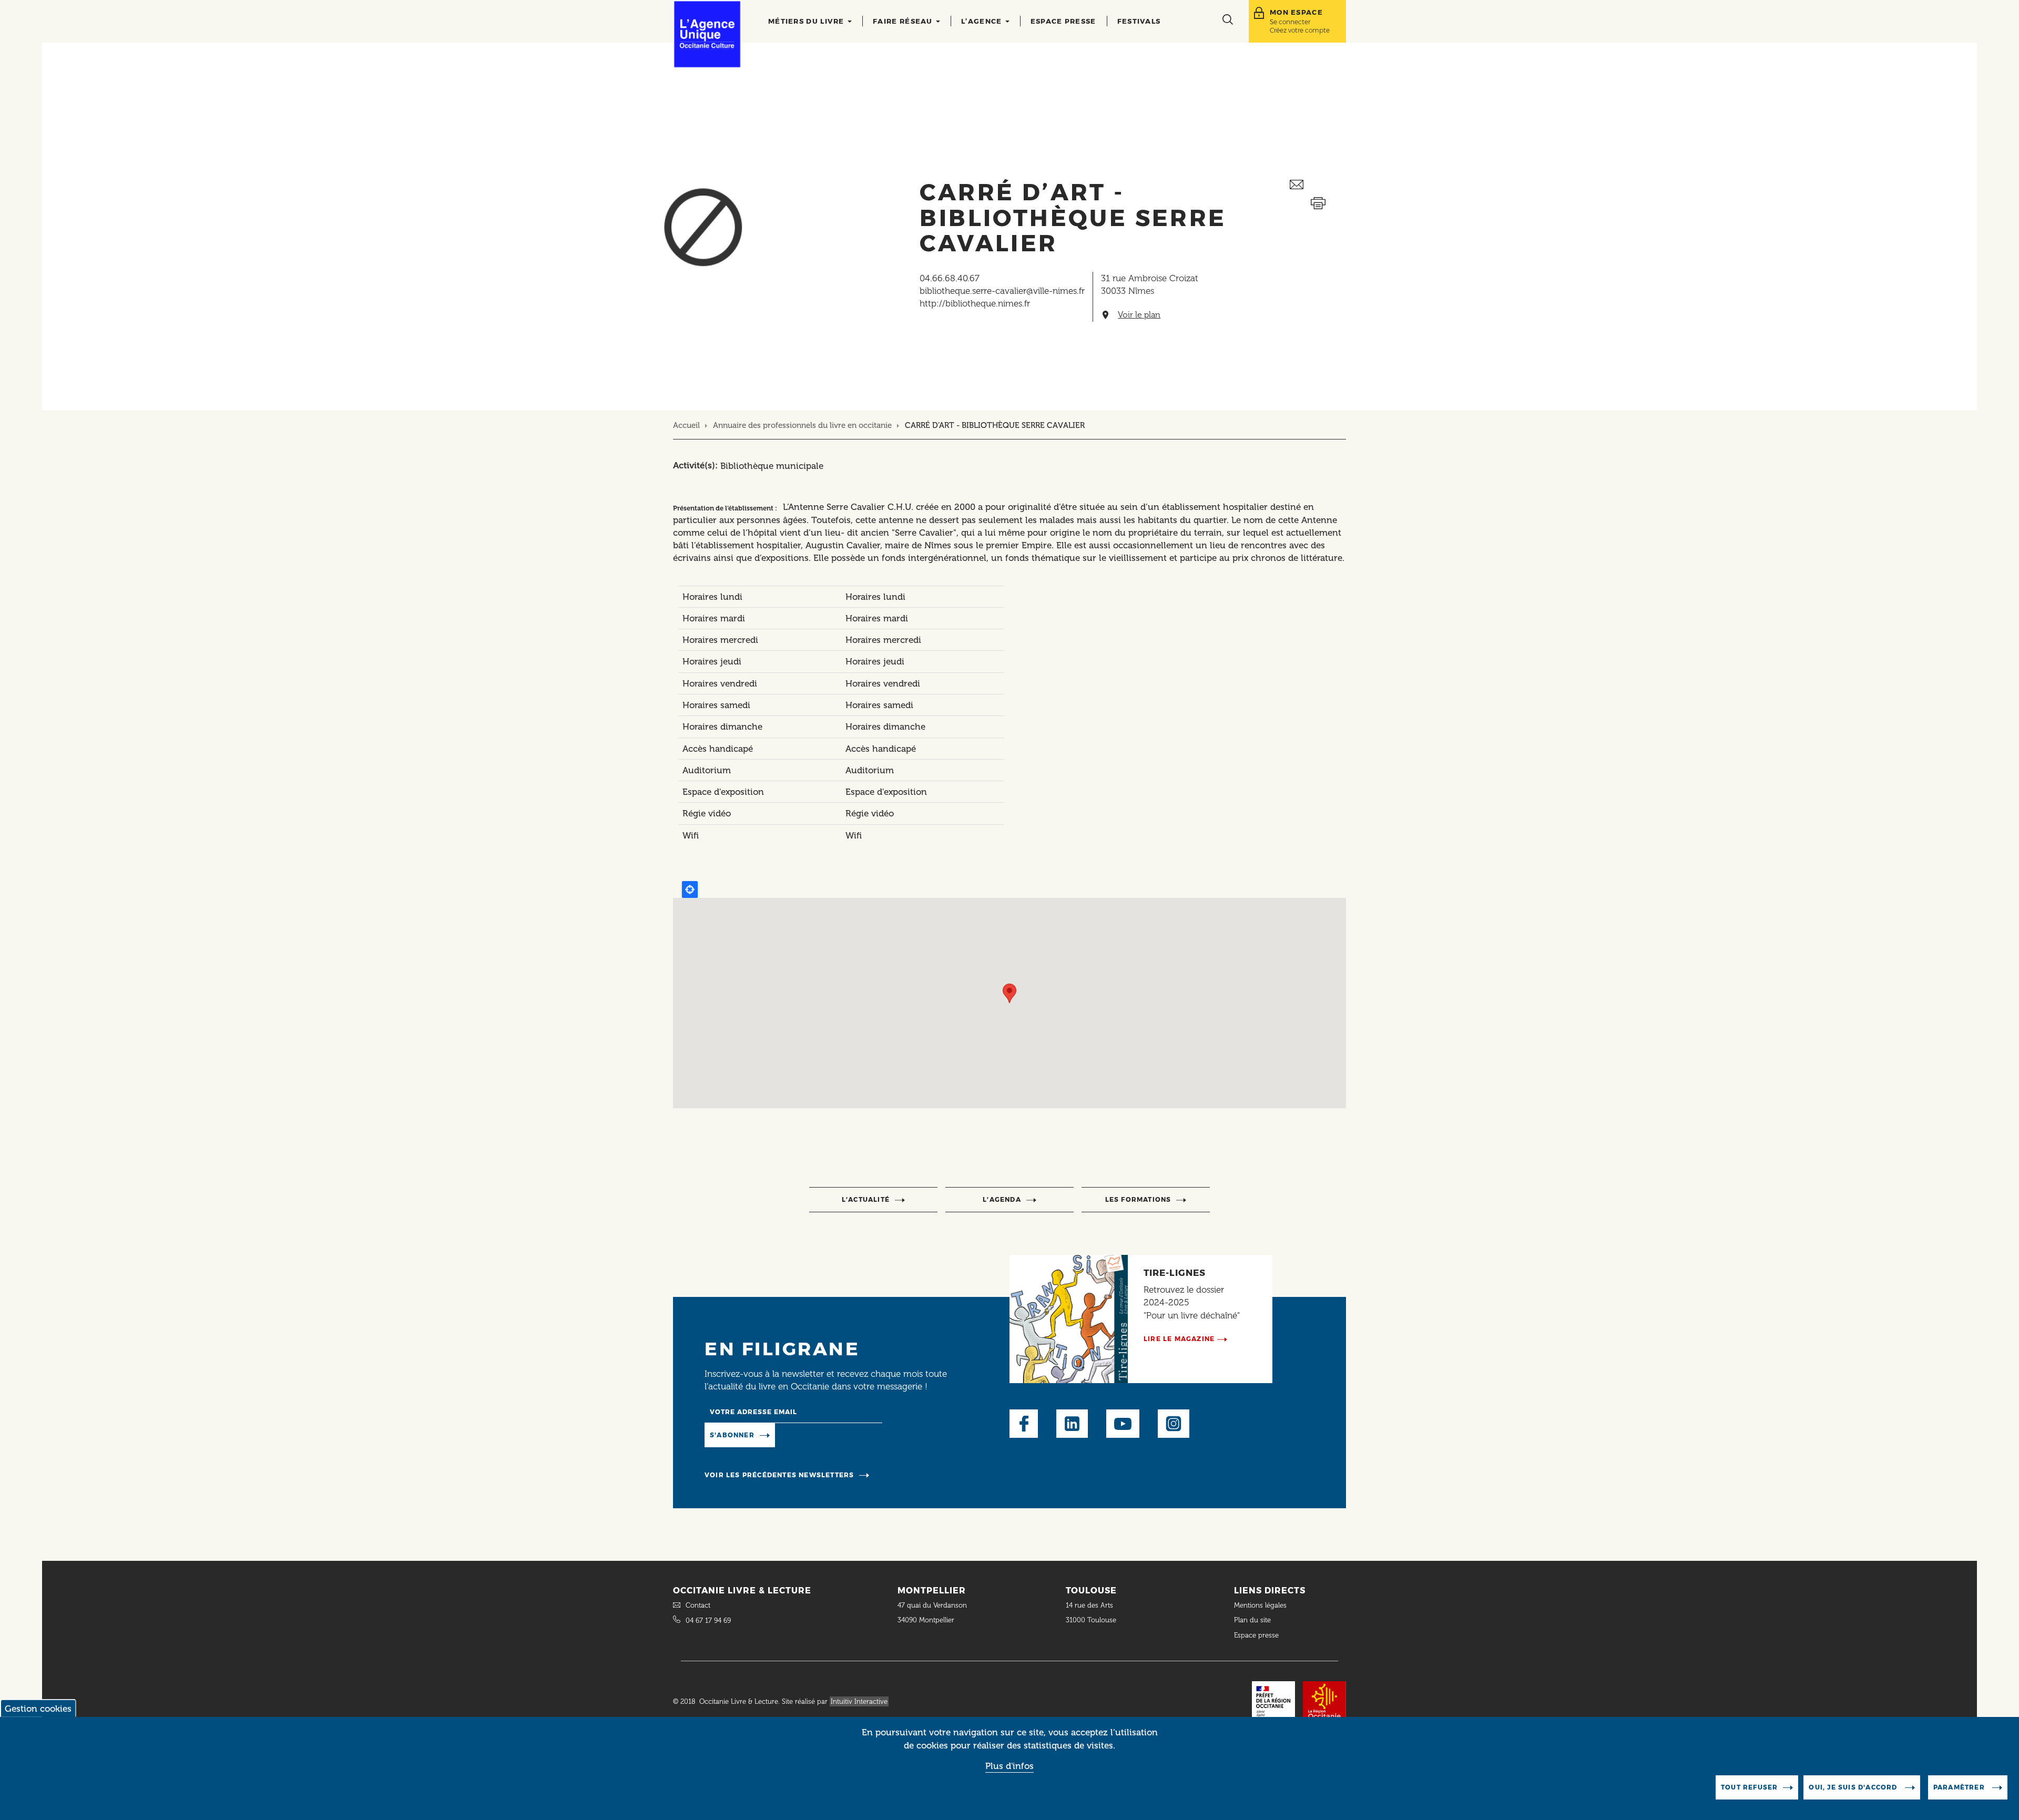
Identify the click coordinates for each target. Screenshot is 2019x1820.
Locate (690, 889)
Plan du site (1252, 1620)
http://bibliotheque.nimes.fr (975, 303)
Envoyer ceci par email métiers (1318, 185)
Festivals (1139, 21)
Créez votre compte (1300, 30)
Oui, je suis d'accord (1854, 1787)
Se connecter (1290, 22)
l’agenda (1002, 1199)
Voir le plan (1139, 315)
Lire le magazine (1179, 1339)
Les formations (1138, 1199)
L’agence (983, 21)
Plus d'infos (1009, 1766)
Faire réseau (904, 21)
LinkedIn (1072, 1424)
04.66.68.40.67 (950, 278)
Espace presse (1063, 21)
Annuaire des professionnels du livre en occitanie (802, 425)
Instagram (1174, 1424)
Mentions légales (1261, 1605)
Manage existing (818, 1434)
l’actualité (866, 1199)
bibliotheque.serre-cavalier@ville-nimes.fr (1002, 291)
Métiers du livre (807, 21)
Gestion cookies (38, 1709)
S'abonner (732, 1435)
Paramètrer (1960, 1787)
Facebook (1024, 1424)
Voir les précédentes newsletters (779, 1475)
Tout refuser (1749, 1787)
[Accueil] (707, 34)
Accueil (686, 425)
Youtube (1123, 1424)
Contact (698, 1605)
